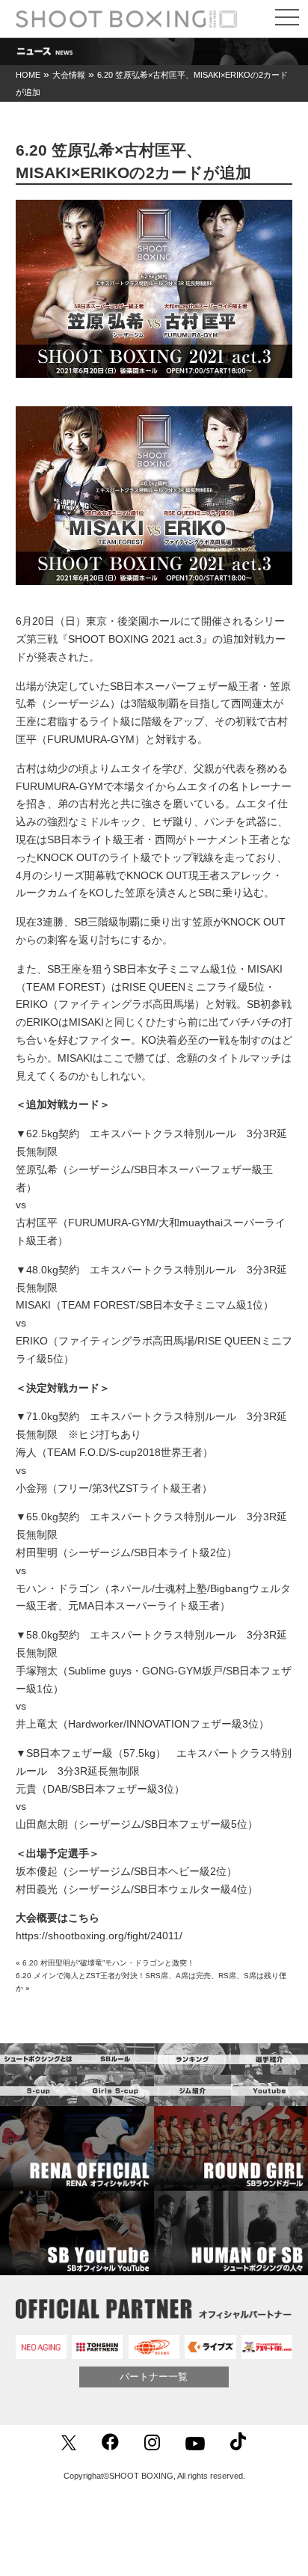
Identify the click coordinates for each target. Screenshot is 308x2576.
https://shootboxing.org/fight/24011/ (99, 1936)
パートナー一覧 (154, 2377)
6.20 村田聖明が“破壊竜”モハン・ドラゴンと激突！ (108, 1963)
